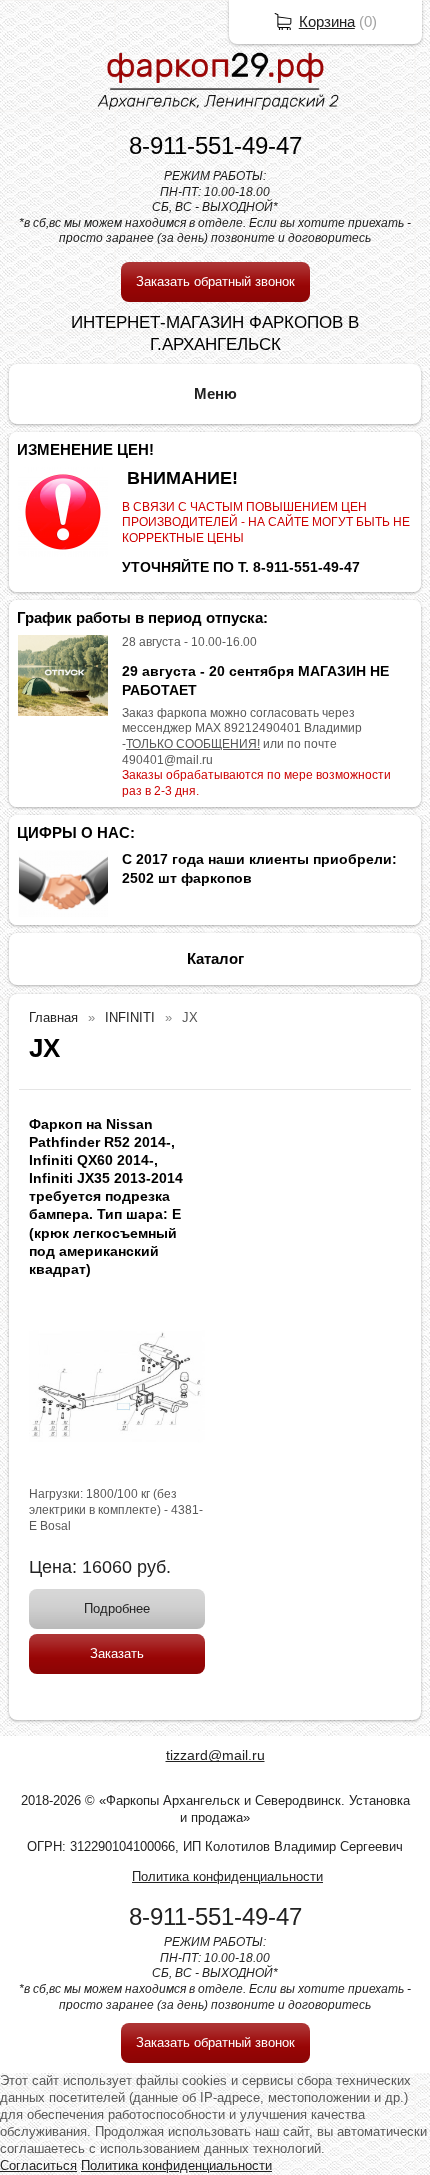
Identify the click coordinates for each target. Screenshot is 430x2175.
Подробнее (117, 1608)
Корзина (327, 21)
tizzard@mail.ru (215, 1755)
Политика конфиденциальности (227, 1876)
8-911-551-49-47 (215, 145)
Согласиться (38, 2165)
